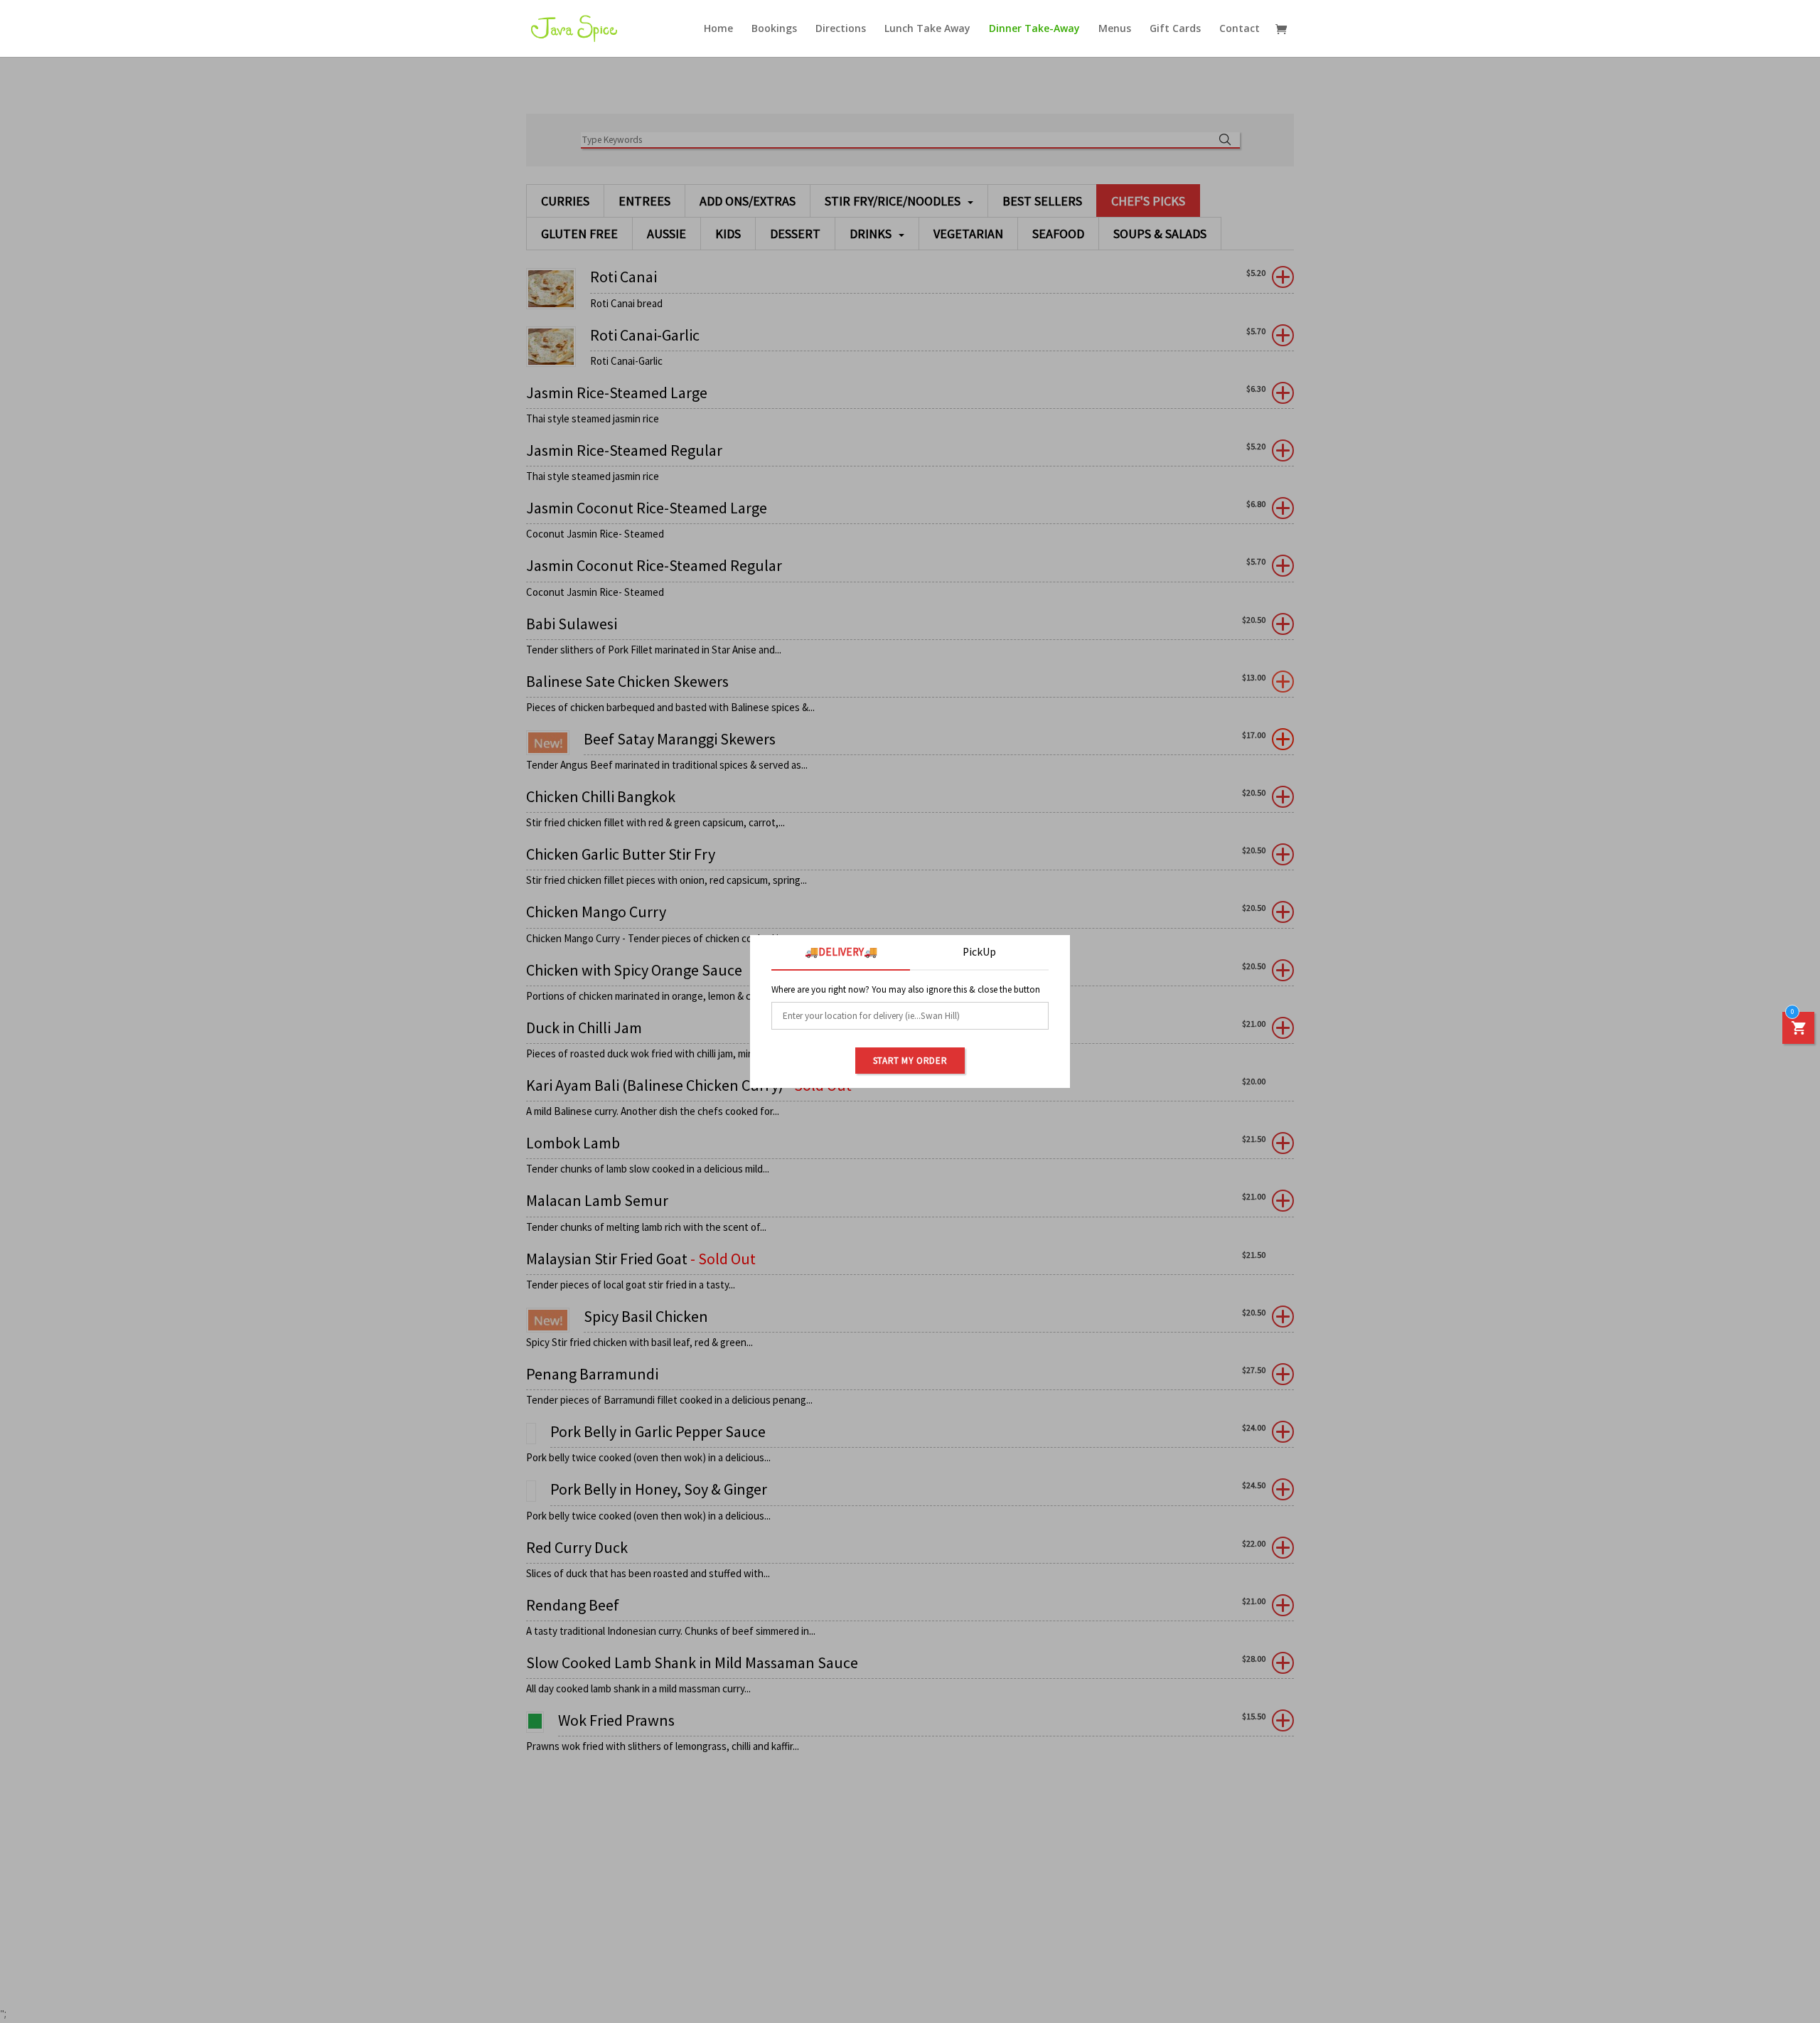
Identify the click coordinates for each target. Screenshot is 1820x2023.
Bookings (774, 29)
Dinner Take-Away (1034, 29)
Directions (841, 29)
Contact (1240, 29)
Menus (1115, 29)
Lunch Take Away (927, 29)
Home (718, 29)
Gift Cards (1175, 29)
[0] (1799, 1031)
